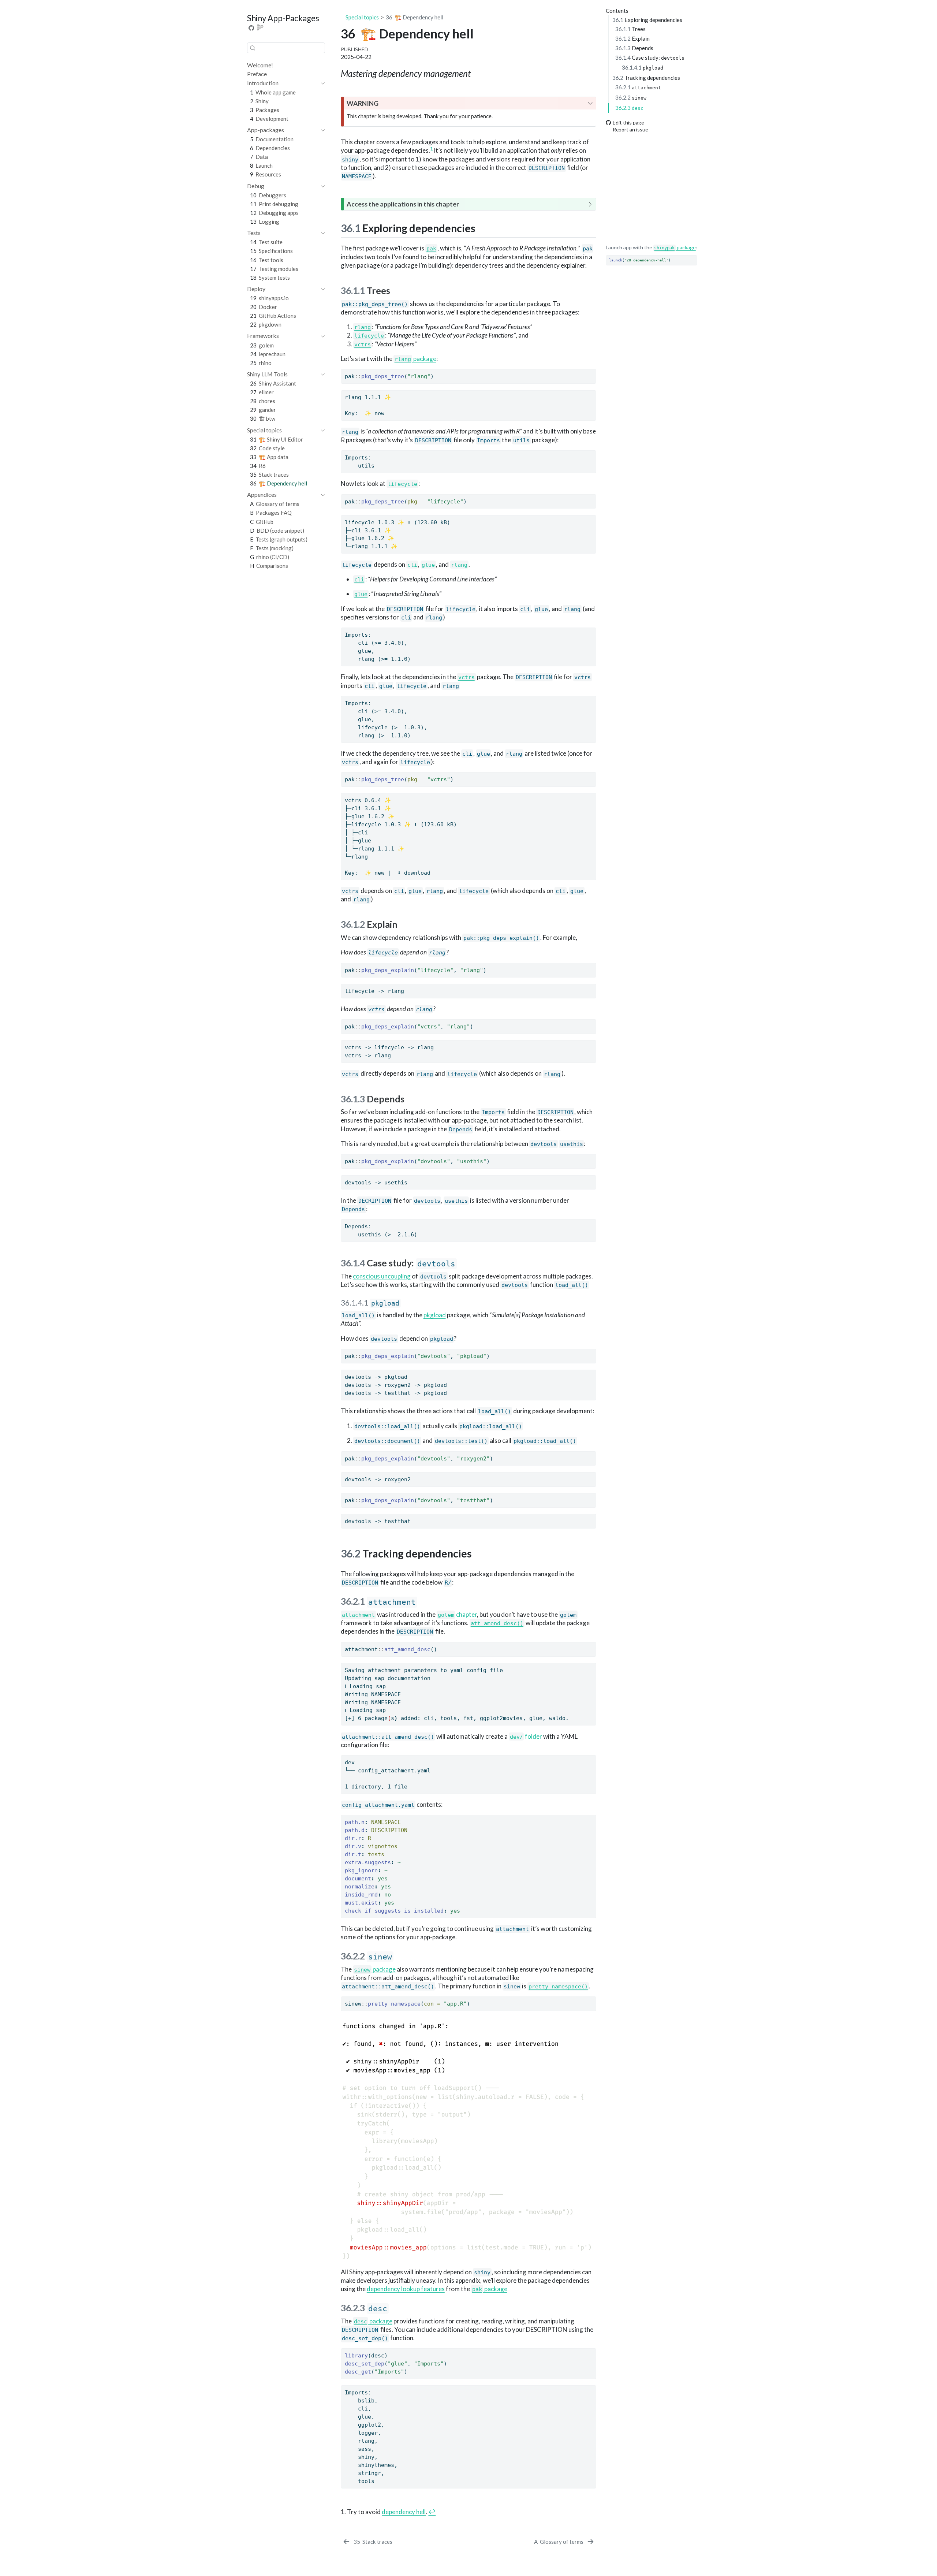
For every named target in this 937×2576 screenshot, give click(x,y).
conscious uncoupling (382, 1276)
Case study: (650, 57)
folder (526, 1736)
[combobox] (286, 48)
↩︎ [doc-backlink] (432, 2512)
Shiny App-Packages (283, 18)
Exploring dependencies (647, 19)
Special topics (362, 17)
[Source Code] (251, 28)
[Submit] (253, 48)
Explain (632, 38)
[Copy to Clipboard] (693, 257)
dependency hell (404, 2512)
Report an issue (630, 129)
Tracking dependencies (646, 78)
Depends (634, 48)
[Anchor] (483, 228)
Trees (630, 29)
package (675, 247)
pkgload (435, 1315)
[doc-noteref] (431, 150)
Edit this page (628, 122)
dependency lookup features (406, 2289)
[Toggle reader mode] (261, 28)
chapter (458, 1614)
